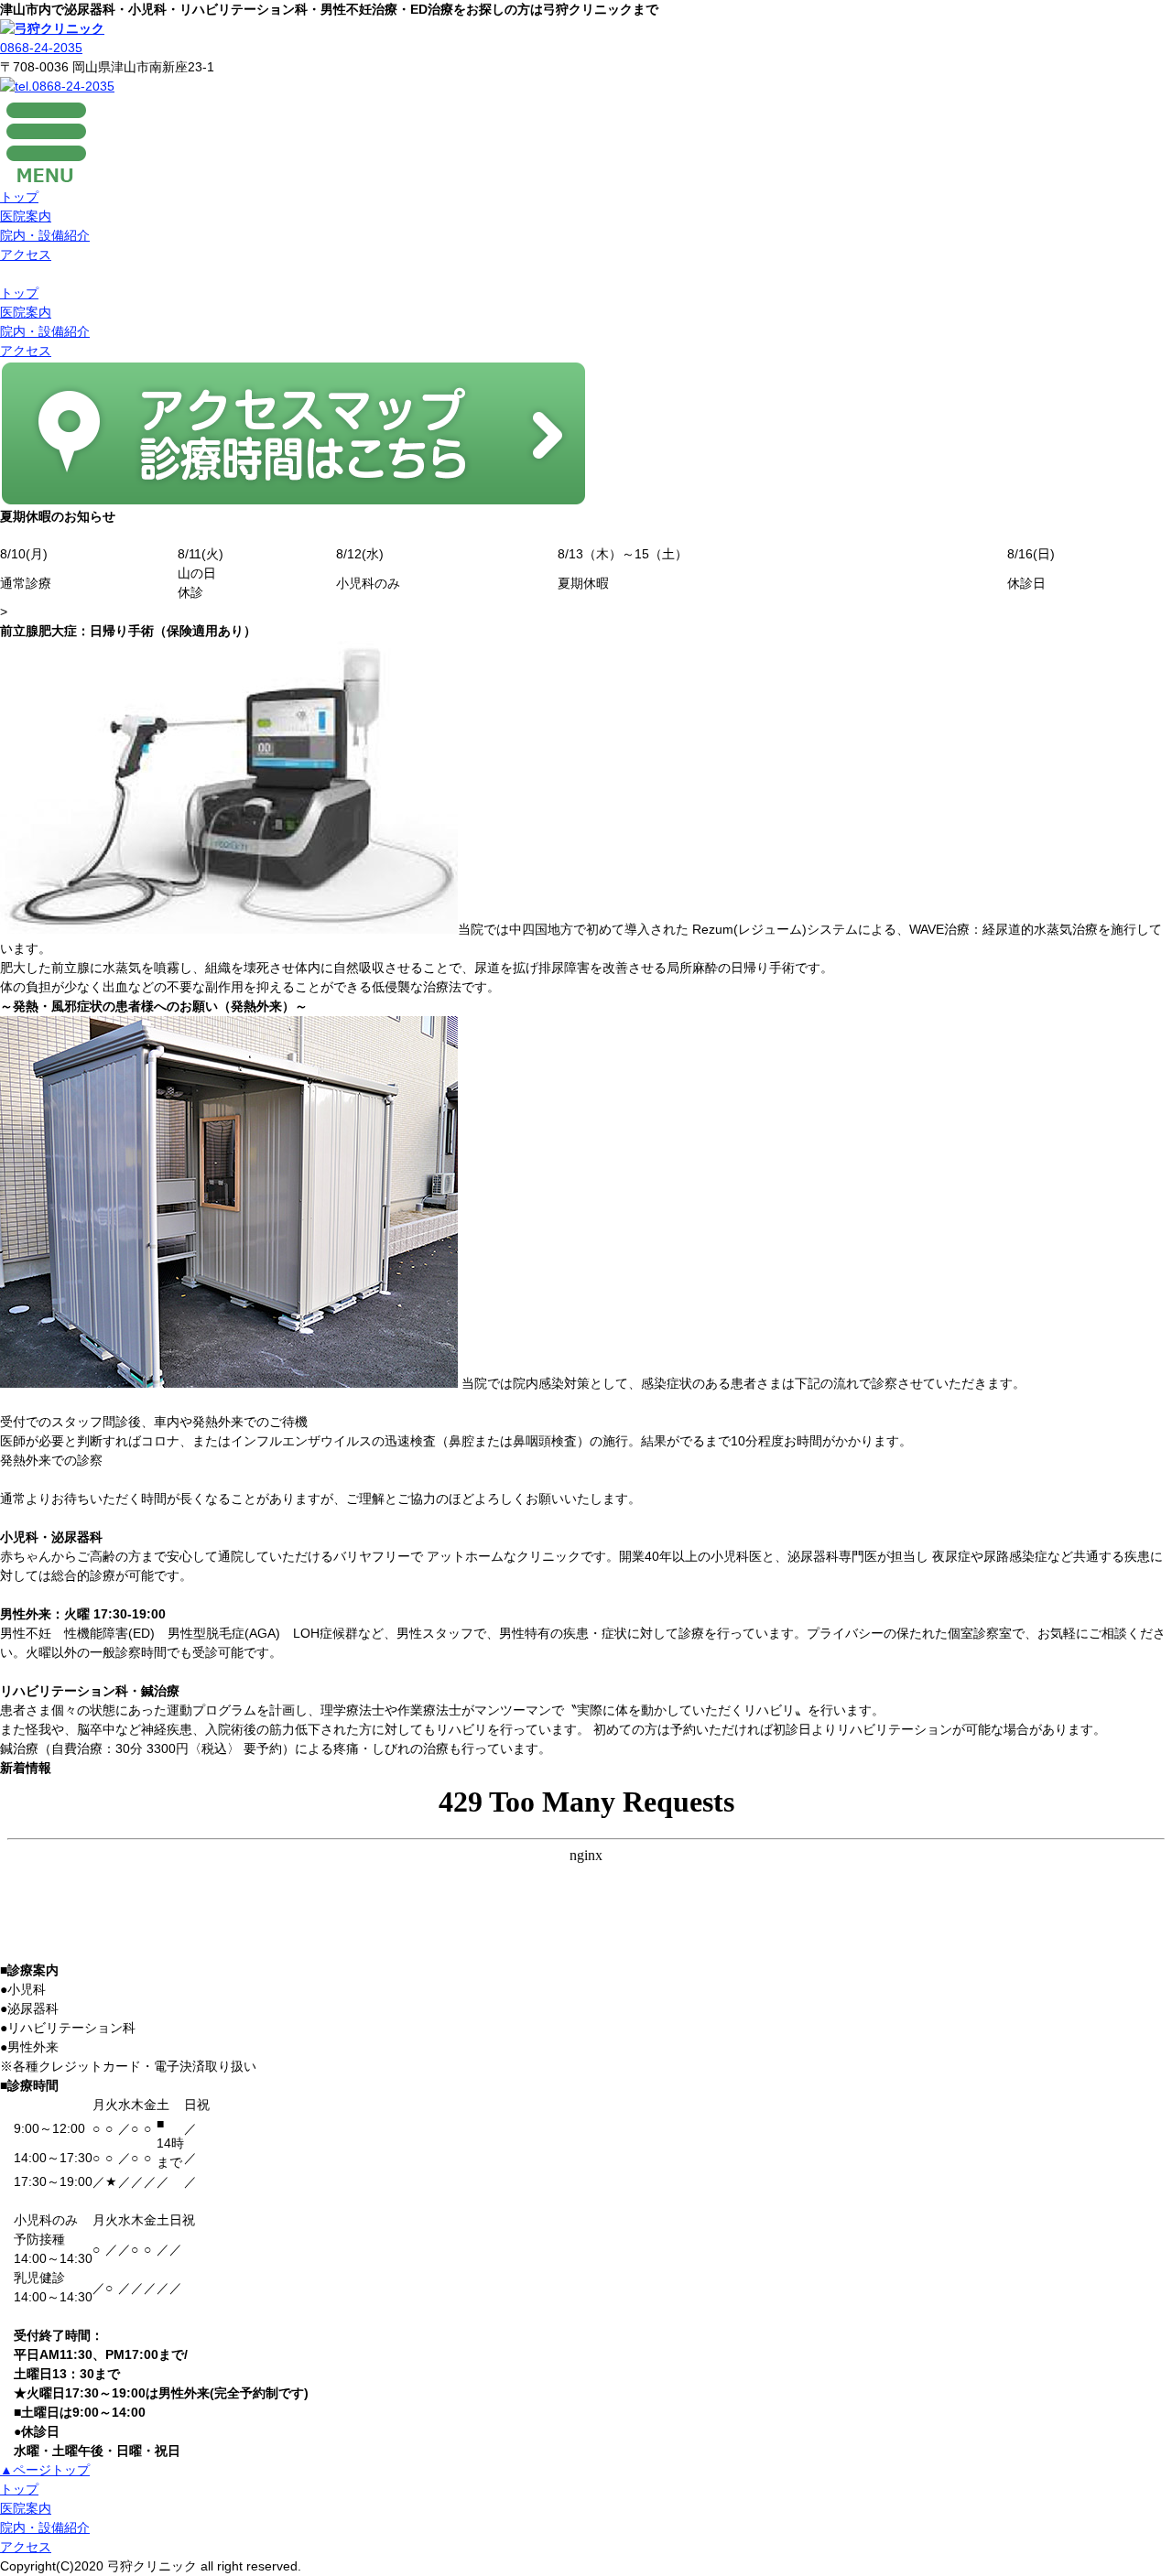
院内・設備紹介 (45, 235)
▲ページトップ (45, 2470)
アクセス (26, 254)
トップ (19, 197)
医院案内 (26, 216)
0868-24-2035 (41, 48)
